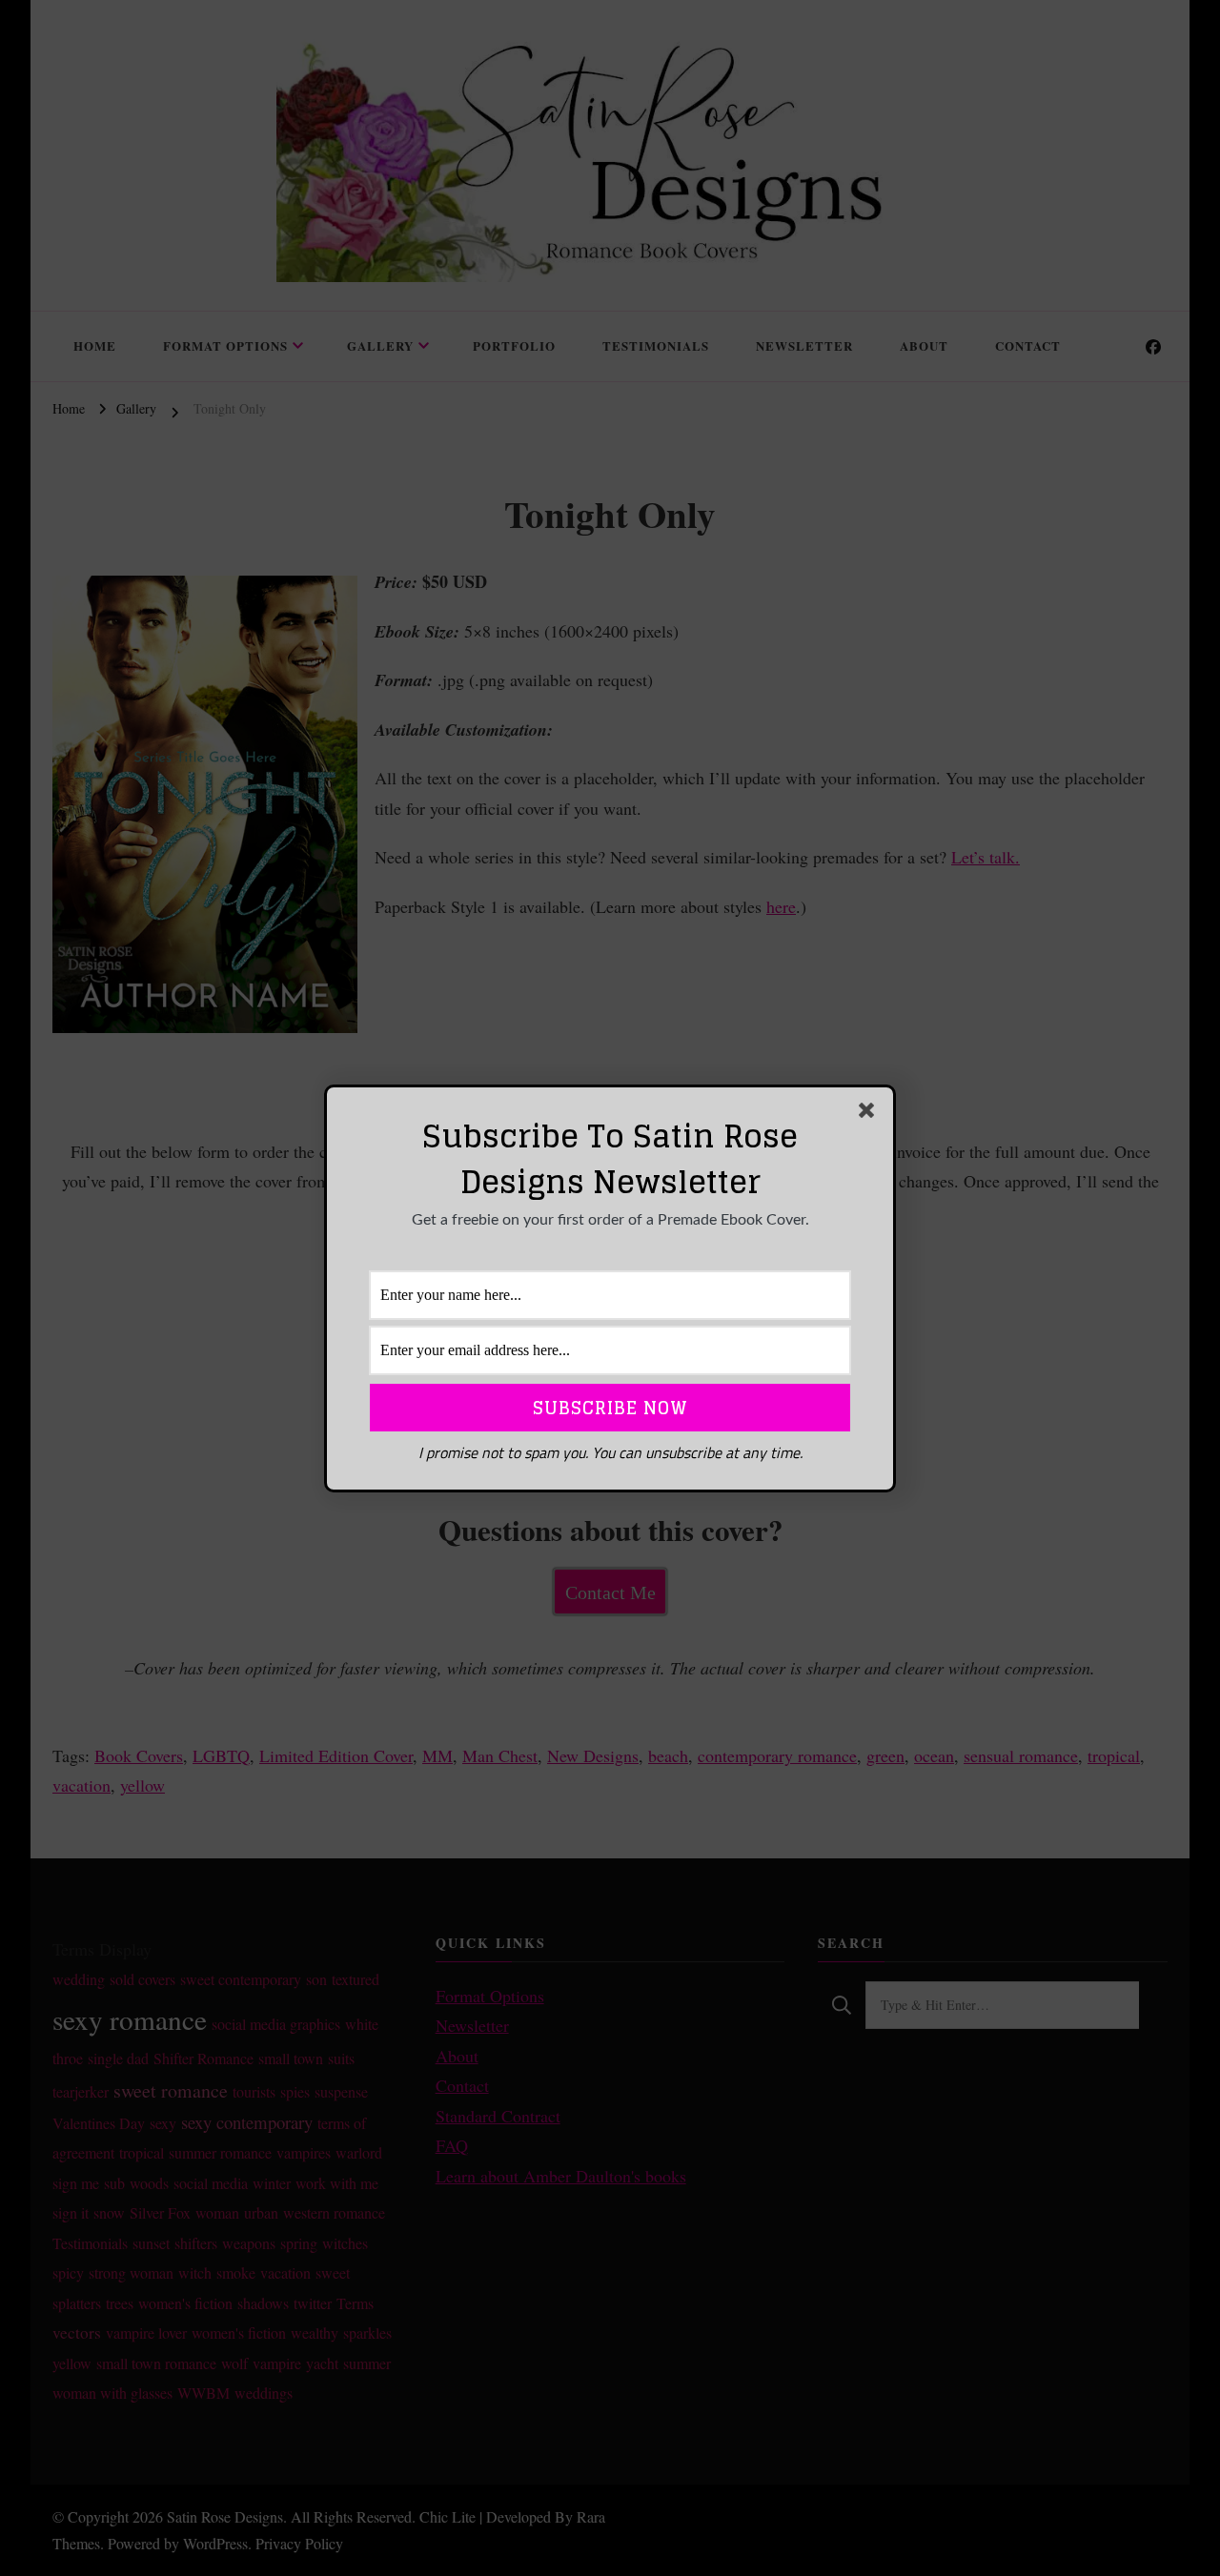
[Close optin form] (870, 1114)
